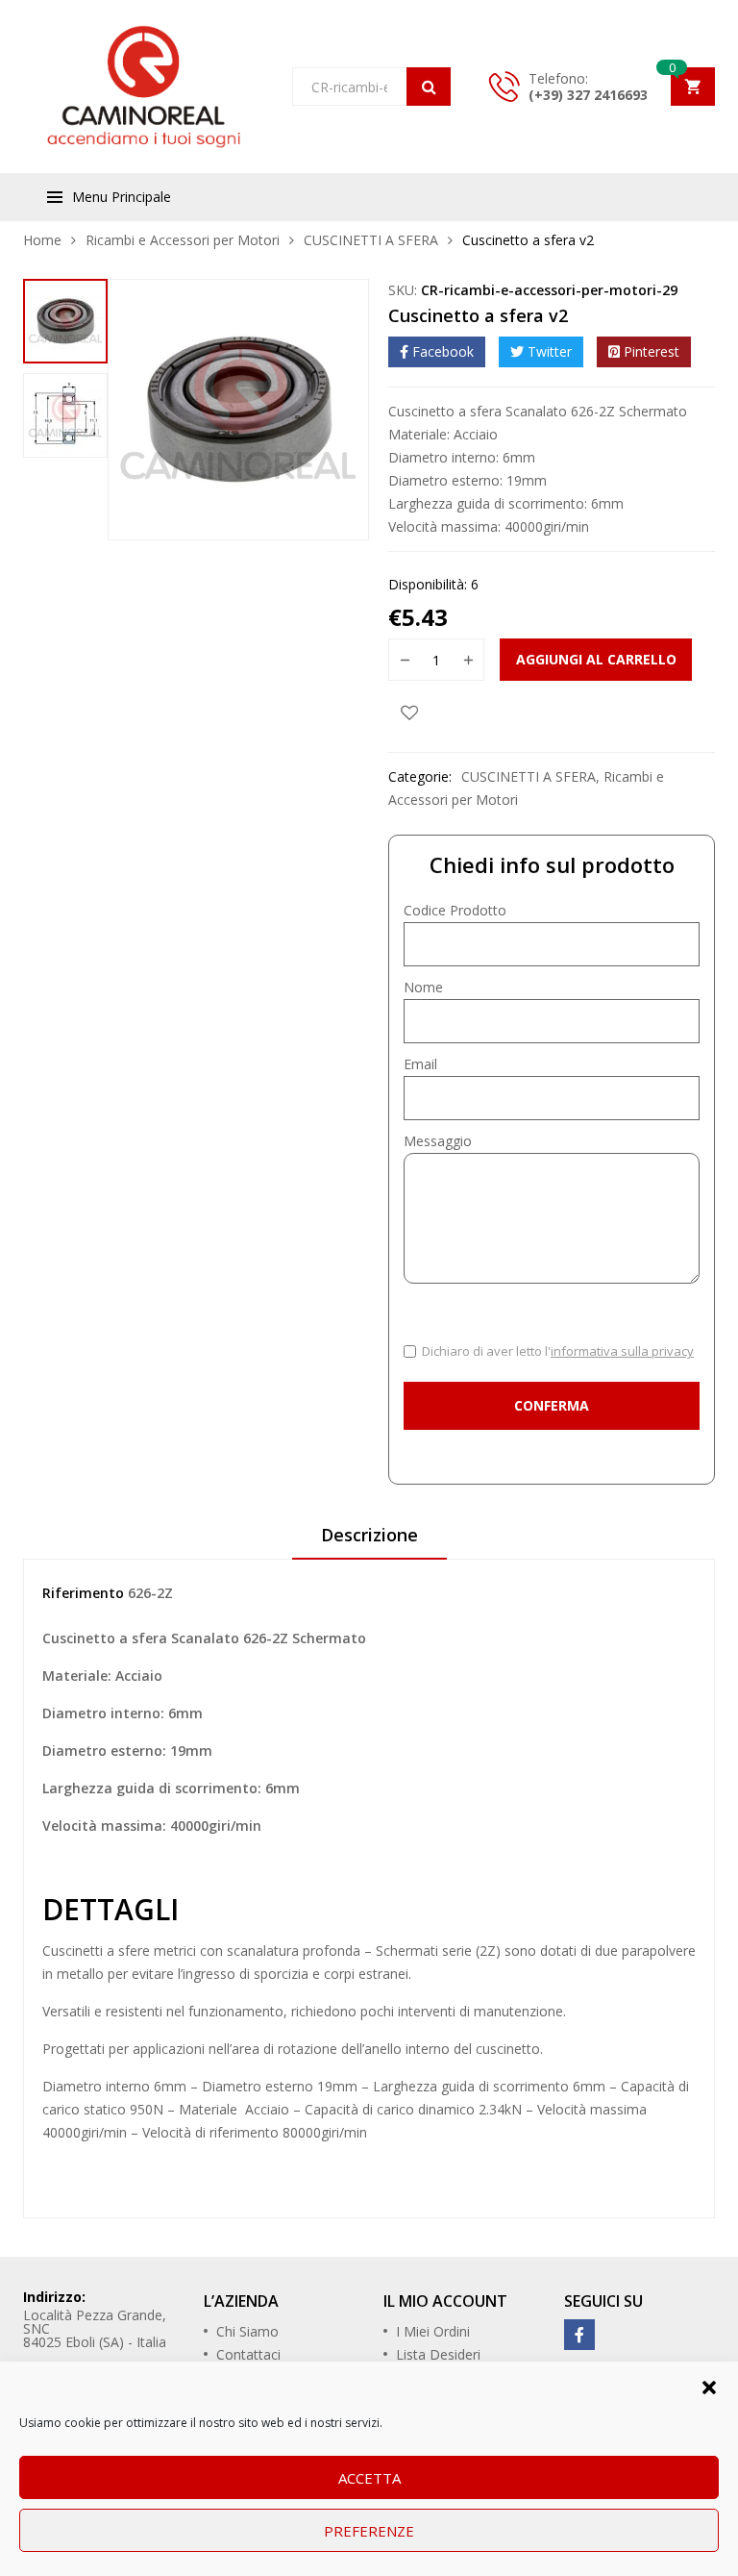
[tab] (369, 1541)
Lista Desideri (438, 2354)
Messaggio (438, 1141)
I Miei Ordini (433, 2331)
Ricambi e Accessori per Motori (183, 240)
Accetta (369, 2478)
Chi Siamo (247, 2331)
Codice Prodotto (455, 910)
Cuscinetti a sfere (96, 1951)
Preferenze (369, 2531)
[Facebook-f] (579, 2335)
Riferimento (83, 1593)
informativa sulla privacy (622, 1351)
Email (420, 1064)
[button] (709, 2386)
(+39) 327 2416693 (588, 95)
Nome (423, 987)
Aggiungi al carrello (596, 659)
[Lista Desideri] (409, 712)
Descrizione (369, 1535)
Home (42, 240)
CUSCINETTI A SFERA (371, 240)
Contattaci (248, 2354)
